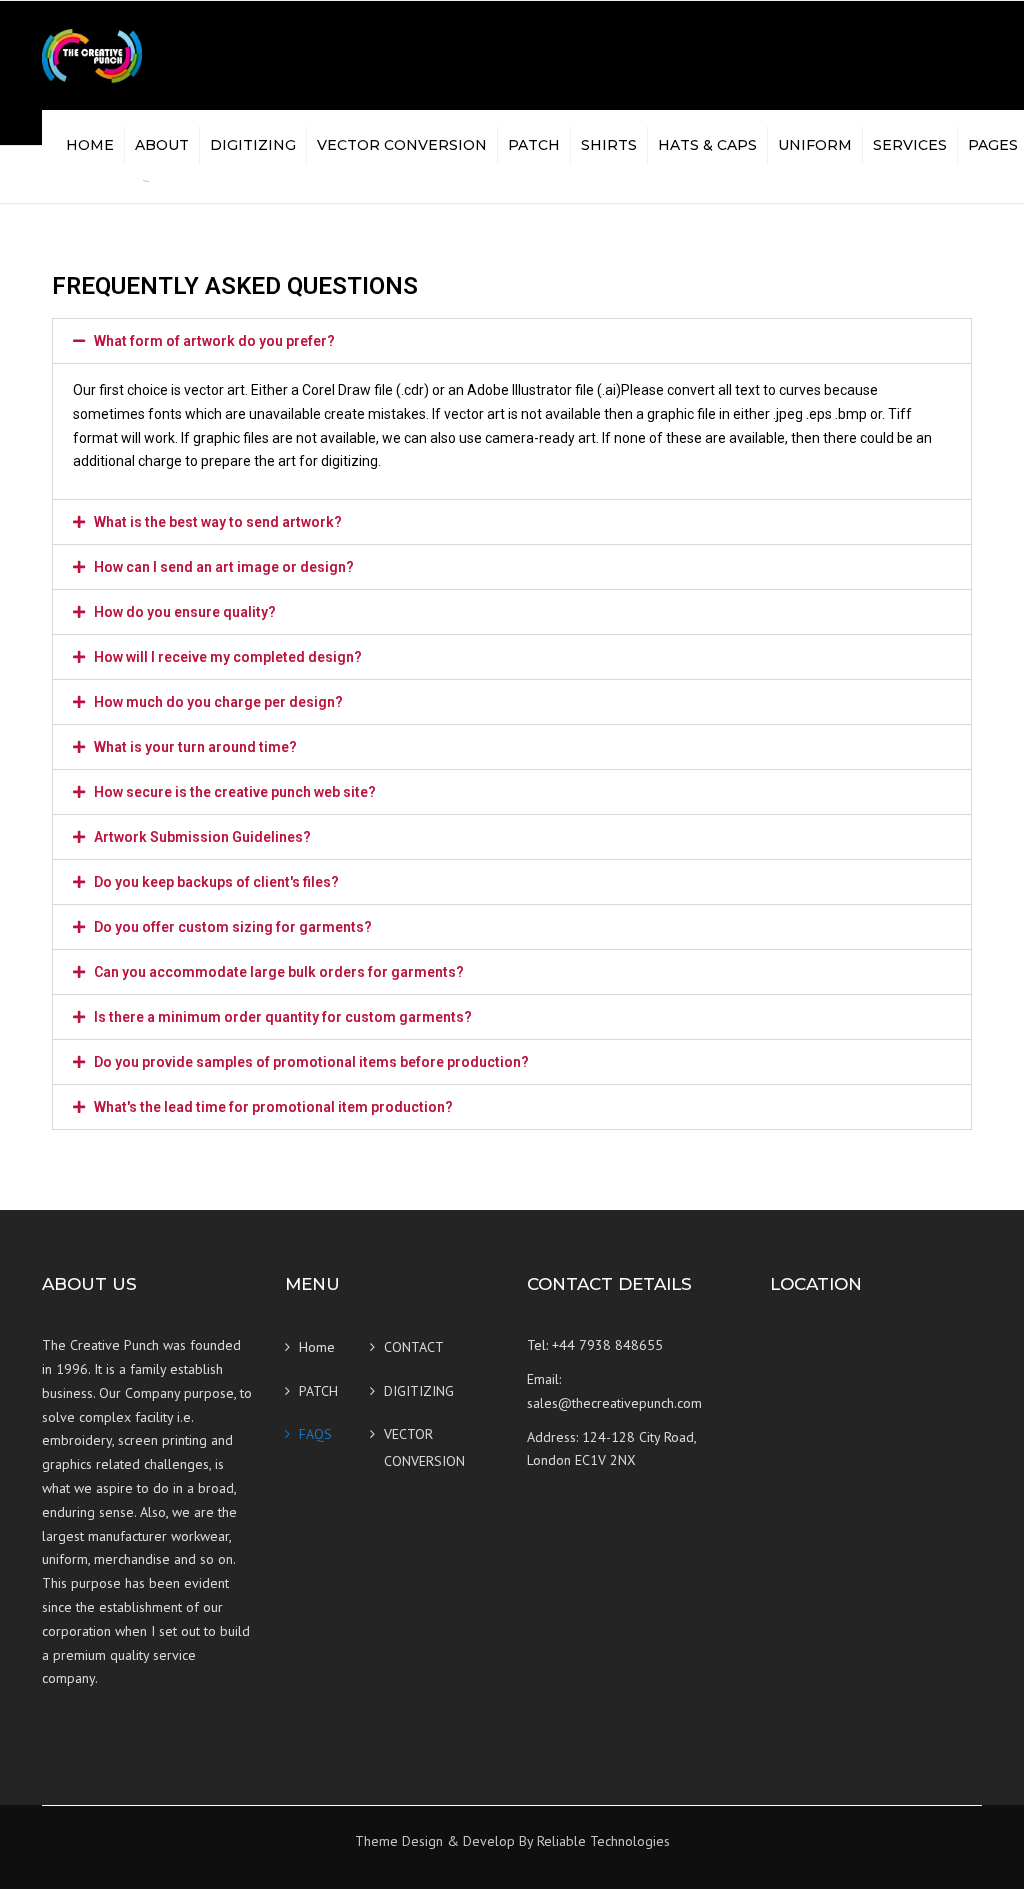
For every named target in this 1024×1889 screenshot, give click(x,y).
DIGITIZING (253, 145)
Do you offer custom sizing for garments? (233, 927)
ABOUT (162, 145)
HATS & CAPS (707, 145)
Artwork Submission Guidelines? (202, 837)
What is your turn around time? (195, 747)
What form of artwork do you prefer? (214, 341)
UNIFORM (815, 145)
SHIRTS (609, 145)
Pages (993, 145)
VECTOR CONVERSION (402, 145)
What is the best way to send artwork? (218, 522)
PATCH (534, 145)
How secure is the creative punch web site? (235, 792)
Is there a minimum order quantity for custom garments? (283, 1017)
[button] (512, 341)
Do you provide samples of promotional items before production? (311, 1062)
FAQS (315, 1434)
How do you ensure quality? (185, 612)
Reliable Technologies (603, 1841)
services (910, 145)
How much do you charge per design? (218, 702)
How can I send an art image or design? (224, 567)
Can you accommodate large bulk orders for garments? (279, 972)
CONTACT (414, 1347)
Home (90, 145)
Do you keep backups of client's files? (216, 882)
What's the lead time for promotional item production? (273, 1107)
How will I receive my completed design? (228, 657)
